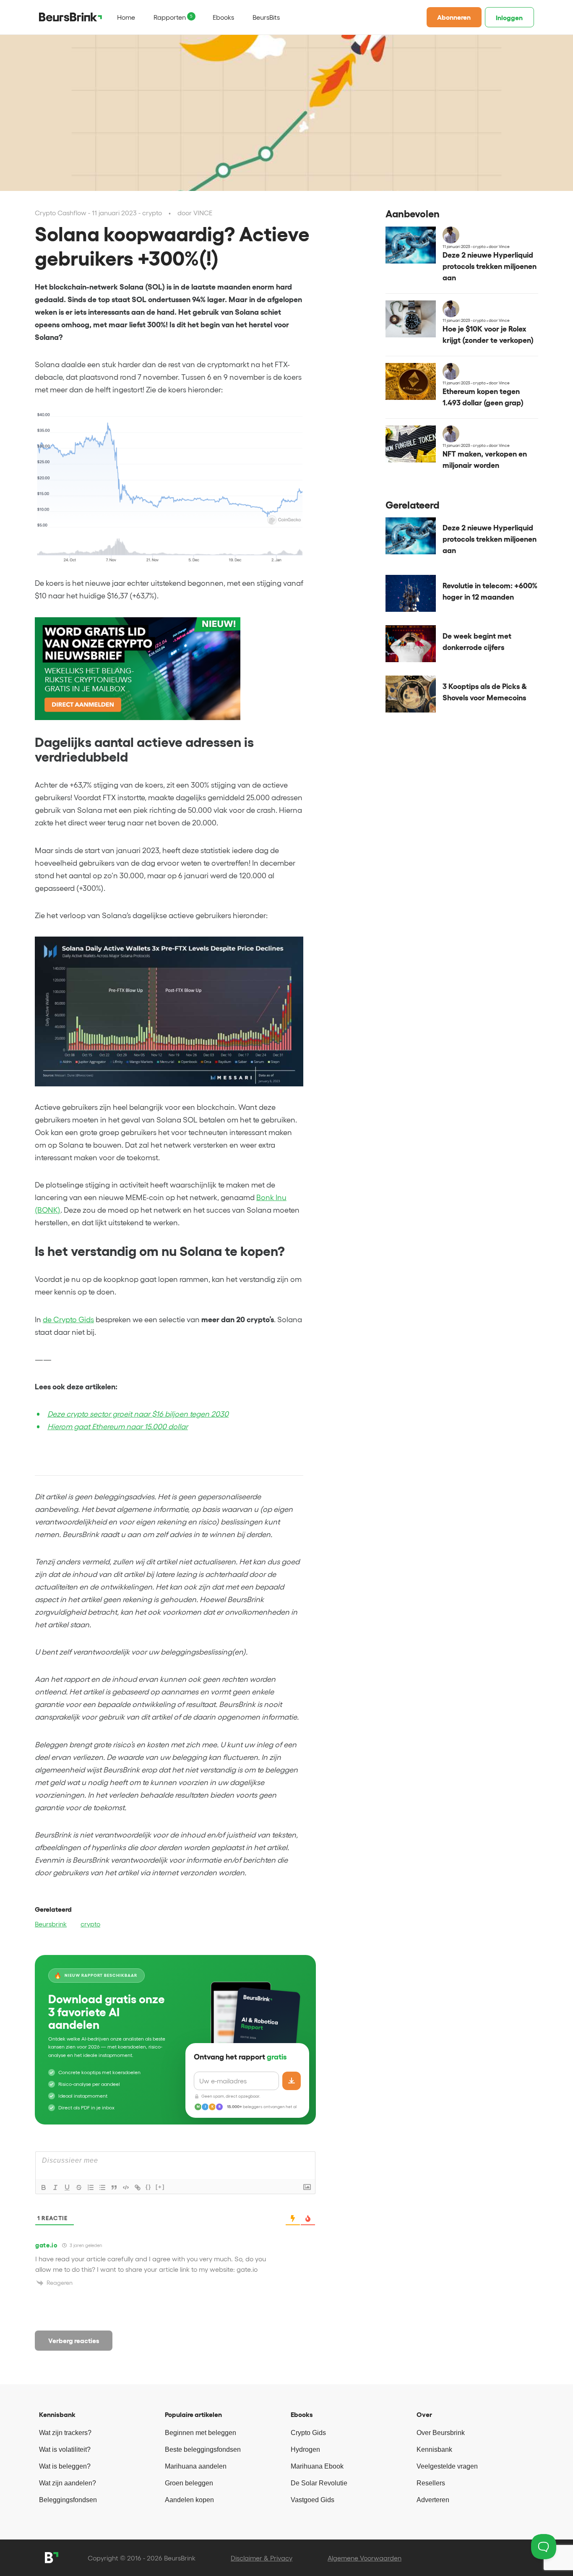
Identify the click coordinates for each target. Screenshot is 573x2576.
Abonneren (454, 17)
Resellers (431, 2483)
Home (126, 17)
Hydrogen (305, 2449)
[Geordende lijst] (91, 2187)
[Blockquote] (114, 2187)
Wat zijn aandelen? (68, 2483)
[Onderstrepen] (67, 2187)
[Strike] (79, 2187)
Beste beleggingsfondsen (203, 2449)
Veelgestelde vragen (447, 2466)
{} (148, 2187)
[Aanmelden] (292, 2081)
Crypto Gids (308, 2433)
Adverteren (433, 2500)
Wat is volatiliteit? (65, 2449)
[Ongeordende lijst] (102, 2187)
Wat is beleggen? (65, 2466)
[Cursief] (55, 2187)
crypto (90, 1924)
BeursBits (266, 17)
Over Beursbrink (441, 2433)
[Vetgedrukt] (44, 2187)
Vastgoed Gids (313, 2500)
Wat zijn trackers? (65, 2433)
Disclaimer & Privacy (262, 2558)
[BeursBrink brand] (70, 17)
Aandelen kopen (189, 2500)
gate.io (47, 2245)
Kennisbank (434, 2449)
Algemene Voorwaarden (365, 2558)
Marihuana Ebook (317, 2466)
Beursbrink (51, 1924)
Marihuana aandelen (196, 2466)
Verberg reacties (74, 2341)
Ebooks (223, 17)
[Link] (138, 2187)
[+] (160, 2187)
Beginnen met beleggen (201, 2433)
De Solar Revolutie (319, 2483)
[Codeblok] (126, 2187)
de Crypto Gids (68, 1320)
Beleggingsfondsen (68, 2500)
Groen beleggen (189, 2483)
